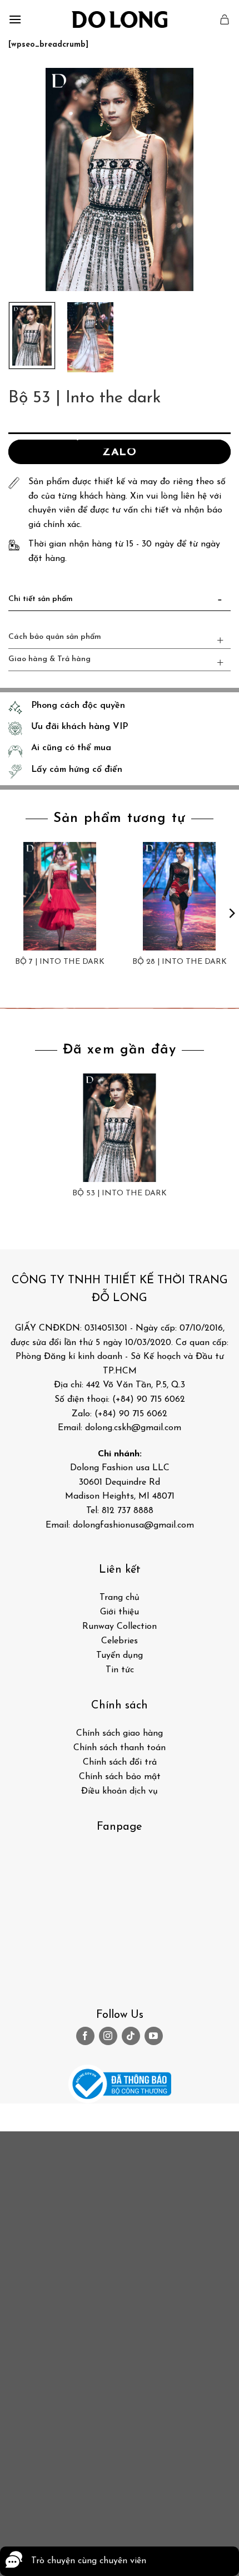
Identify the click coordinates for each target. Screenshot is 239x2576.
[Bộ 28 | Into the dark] (179, 896)
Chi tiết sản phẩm (41, 599)
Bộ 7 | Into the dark (60, 962)
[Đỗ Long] (120, 19)
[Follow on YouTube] (154, 2036)
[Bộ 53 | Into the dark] (119, 1128)
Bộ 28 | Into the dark (180, 962)
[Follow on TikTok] (131, 2036)
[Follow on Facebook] (85, 2036)
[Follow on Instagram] (108, 2036)
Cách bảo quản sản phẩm (55, 637)
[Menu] (15, 19)
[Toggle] (220, 602)
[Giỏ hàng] (225, 19)
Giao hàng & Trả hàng (49, 659)
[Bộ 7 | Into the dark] (60, 896)
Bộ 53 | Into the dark (120, 1193)
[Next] (212, 180)
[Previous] (27, 180)
